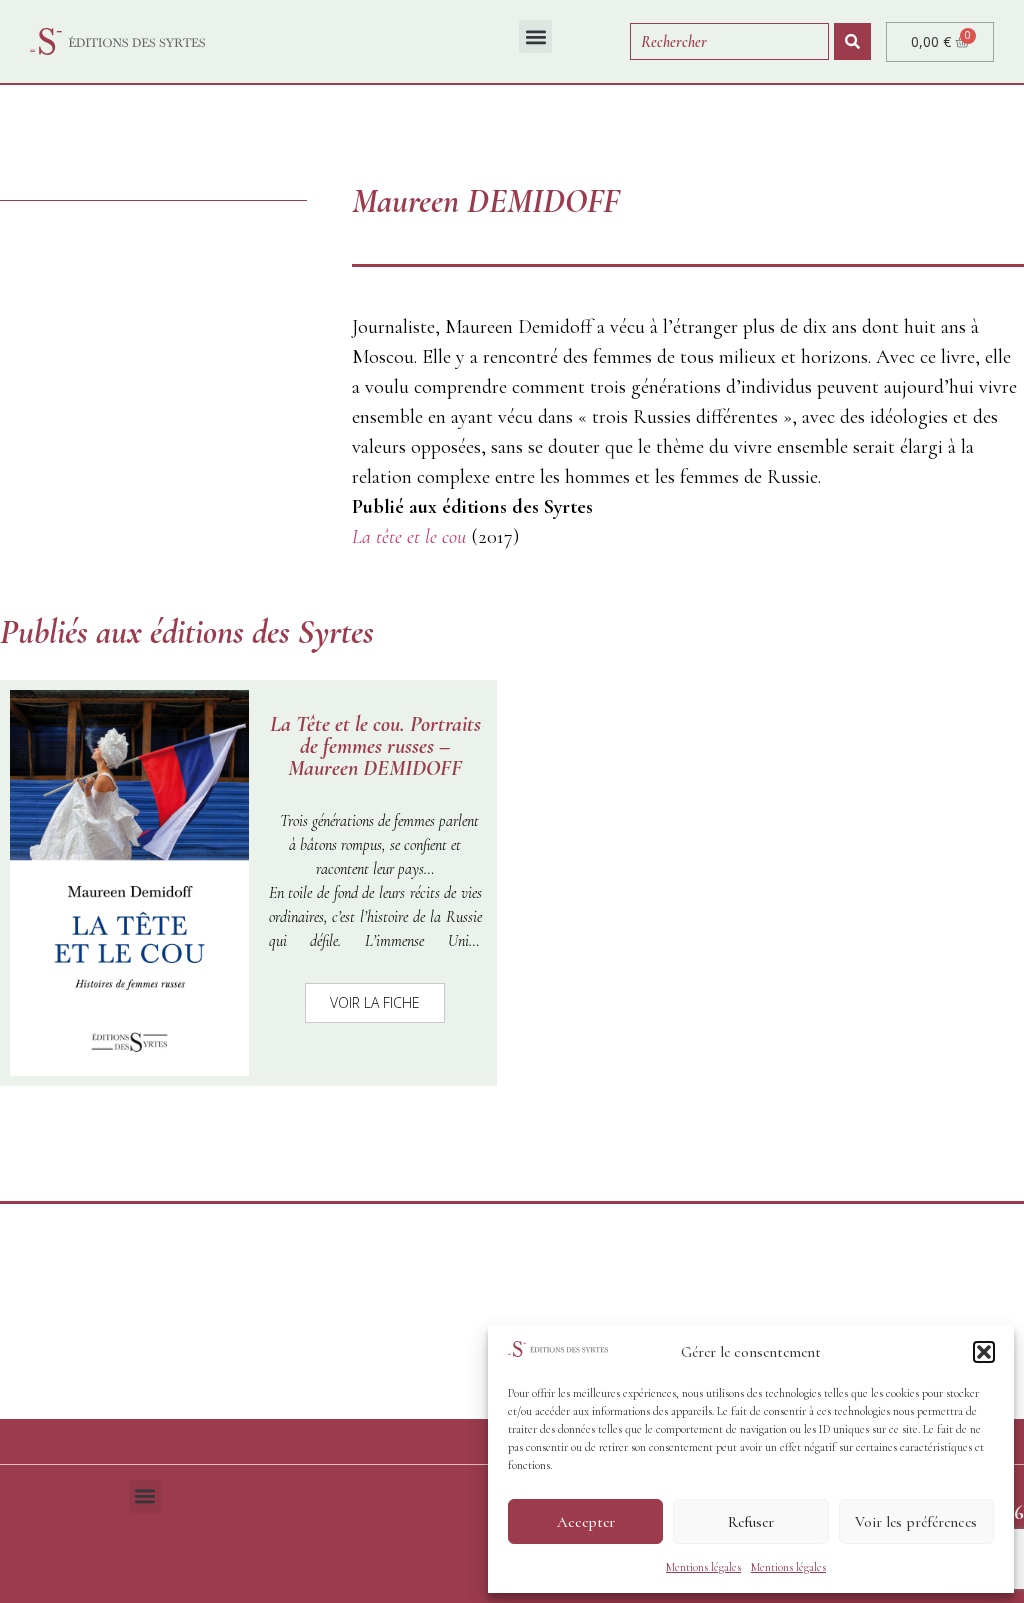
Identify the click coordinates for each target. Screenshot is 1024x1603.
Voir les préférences (916, 1522)
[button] (984, 1352)
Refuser (751, 1522)
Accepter (586, 1522)
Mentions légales (703, 1567)
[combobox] (729, 41)
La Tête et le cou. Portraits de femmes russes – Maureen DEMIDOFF (375, 746)
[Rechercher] (852, 41)
